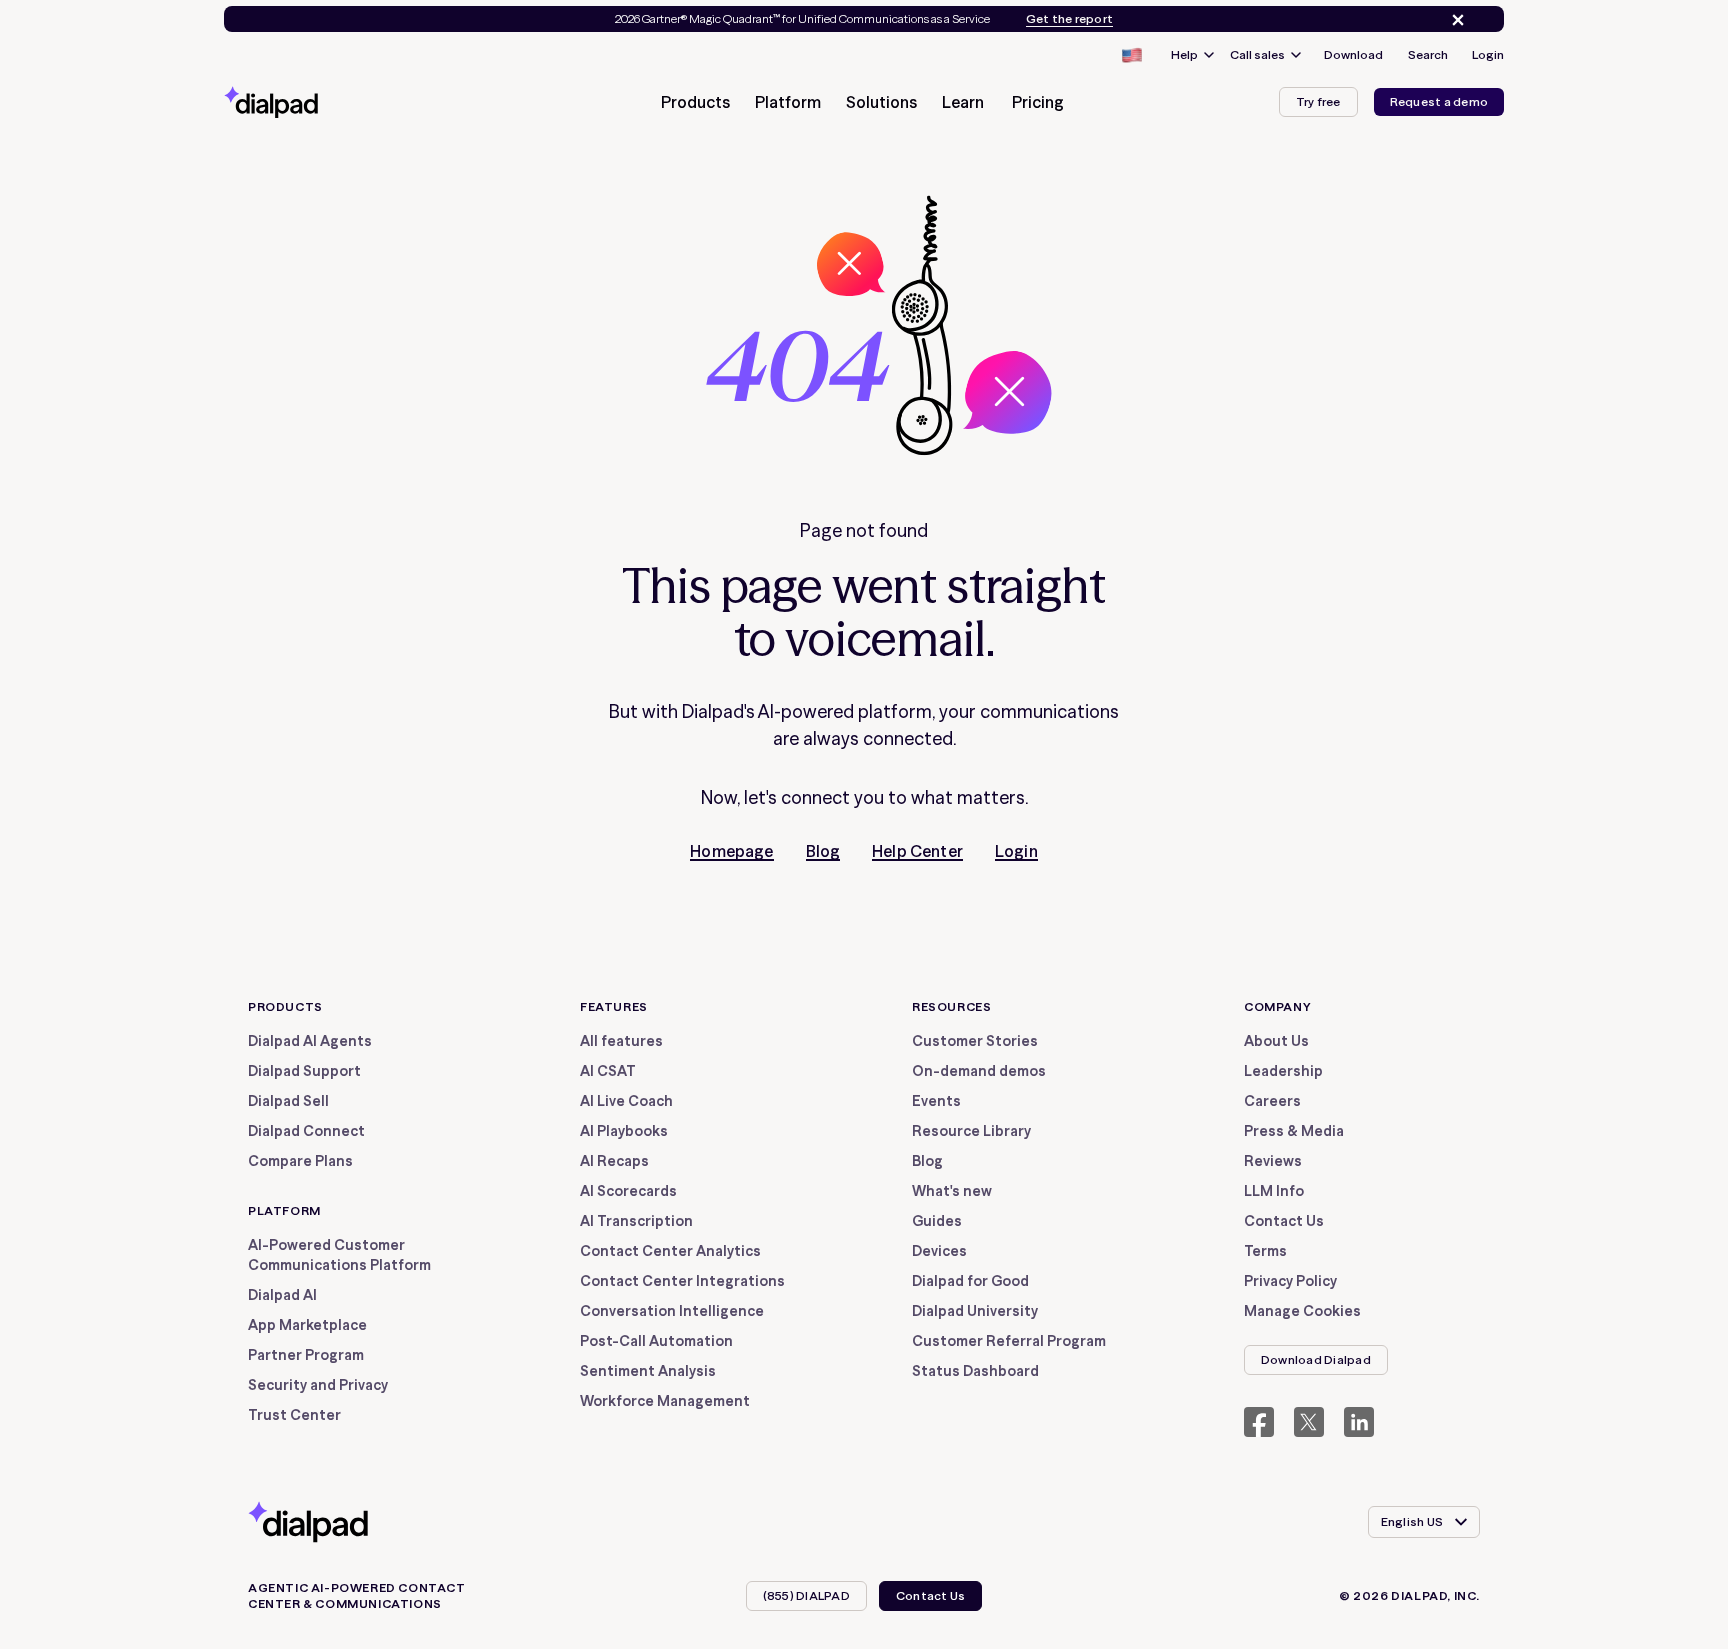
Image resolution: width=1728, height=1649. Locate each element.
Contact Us (1284, 1221)
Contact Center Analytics (670, 1251)
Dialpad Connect (306, 1131)
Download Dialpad (1316, 1359)
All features (621, 1041)
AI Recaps (614, 1161)
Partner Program (306, 1355)
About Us (1276, 1041)
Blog (823, 851)
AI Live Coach (626, 1101)
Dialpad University (975, 1311)
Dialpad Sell (288, 1101)
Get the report (1069, 19)
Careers (1272, 1101)
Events (936, 1101)
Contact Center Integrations (682, 1281)
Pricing (1038, 102)
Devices (939, 1251)
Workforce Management (665, 1401)
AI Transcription (636, 1221)
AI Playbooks (624, 1131)
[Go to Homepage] (307, 102)
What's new (952, 1191)
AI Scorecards (628, 1191)
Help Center (917, 851)
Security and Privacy (318, 1385)
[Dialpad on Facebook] (1259, 1422)
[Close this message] (1454, 20)
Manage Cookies (1302, 1311)
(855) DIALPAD (806, 1595)
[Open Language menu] (1131, 55)
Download (1353, 54)
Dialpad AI (282, 1295)
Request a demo (1439, 101)
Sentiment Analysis (648, 1371)
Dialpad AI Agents (310, 1041)
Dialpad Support (304, 1071)
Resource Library (971, 1131)
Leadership (1283, 1071)
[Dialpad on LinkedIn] (1359, 1422)
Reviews (1273, 1161)
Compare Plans (300, 1161)
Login (1488, 54)
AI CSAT (608, 1071)
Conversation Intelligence (672, 1311)
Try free (1318, 101)
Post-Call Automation (656, 1341)
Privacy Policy (1290, 1281)
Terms (1265, 1251)
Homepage (731, 851)
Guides (937, 1221)
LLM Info (1274, 1191)
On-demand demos (979, 1071)
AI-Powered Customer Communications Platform (339, 1255)
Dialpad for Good (970, 1281)
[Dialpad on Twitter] (1309, 1422)
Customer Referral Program (1009, 1341)
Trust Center (294, 1415)
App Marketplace (307, 1325)
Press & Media (1294, 1131)
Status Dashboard (975, 1371)
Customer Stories (975, 1041)
